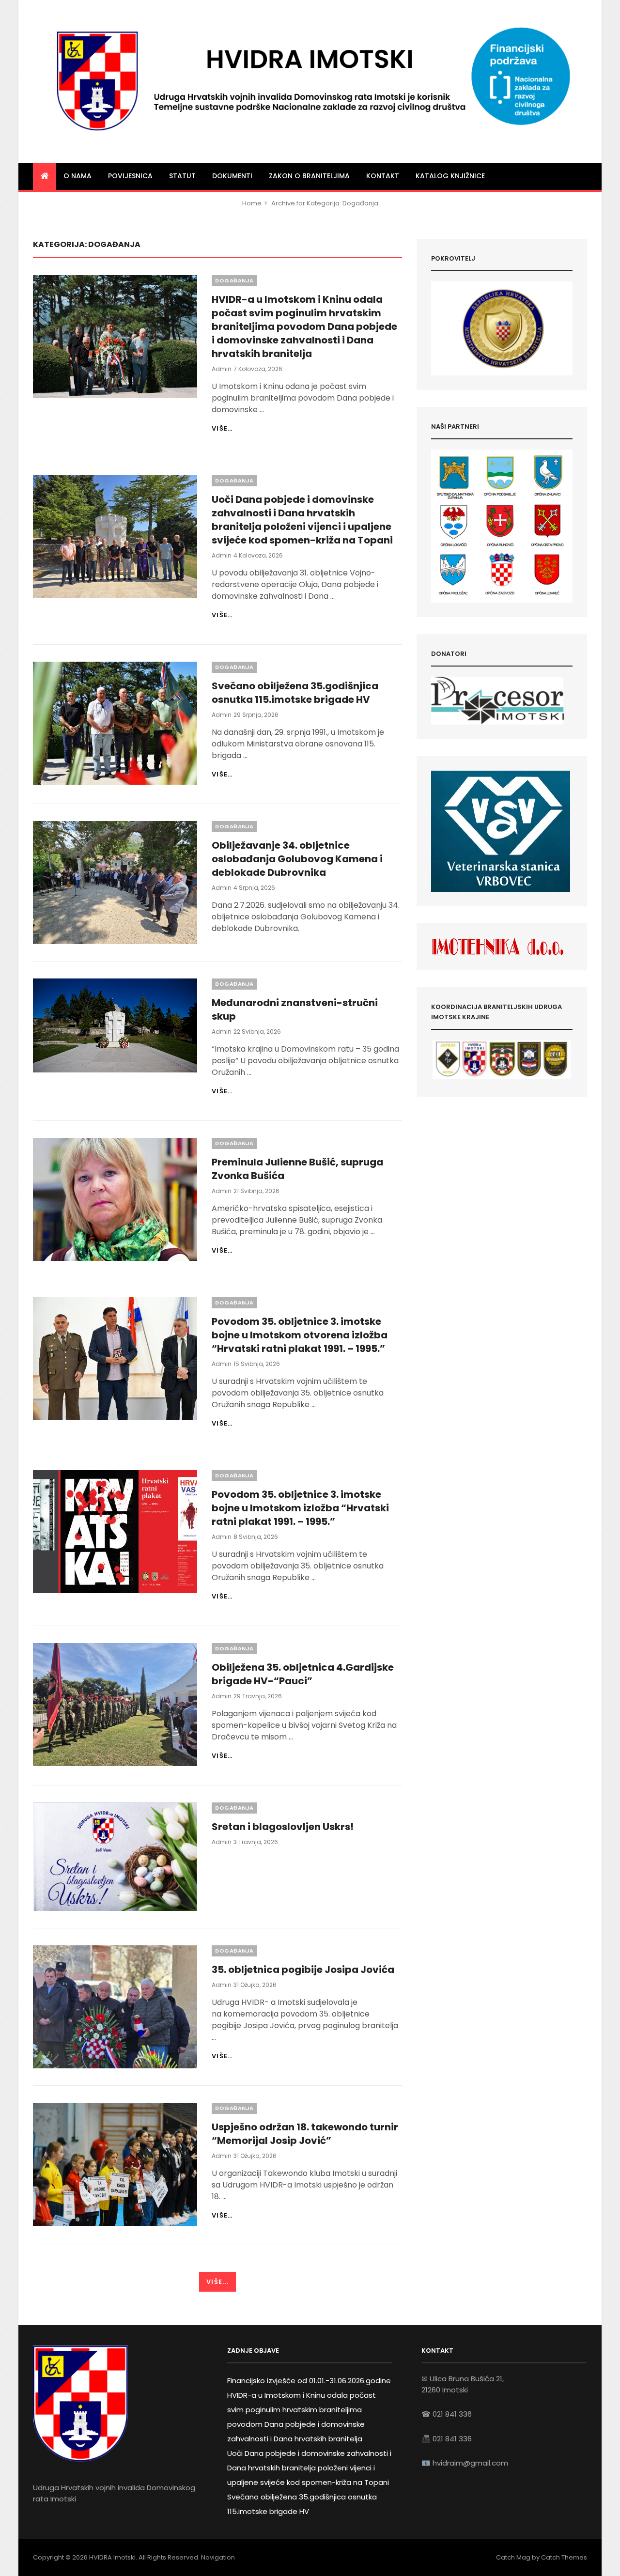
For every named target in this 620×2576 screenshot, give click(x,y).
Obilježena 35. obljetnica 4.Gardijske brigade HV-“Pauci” (303, 1674)
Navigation (218, 2557)
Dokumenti (232, 176)
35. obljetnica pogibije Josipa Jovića (303, 1970)
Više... (217, 2282)
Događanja (234, 280)
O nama (77, 176)
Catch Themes (564, 2557)
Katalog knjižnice (450, 176)
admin (222, 369)
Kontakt (383, 176)
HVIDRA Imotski (112, 2557)
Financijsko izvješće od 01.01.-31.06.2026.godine (309, 2381)
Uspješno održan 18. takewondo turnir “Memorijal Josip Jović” (305, 2134)
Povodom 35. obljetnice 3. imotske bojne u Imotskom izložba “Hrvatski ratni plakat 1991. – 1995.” (300, 1508)
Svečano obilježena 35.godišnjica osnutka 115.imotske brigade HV (295, 693)
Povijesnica (130, 176)
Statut (182, 176)
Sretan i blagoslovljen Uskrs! (283, 1827)
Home (252, 203)
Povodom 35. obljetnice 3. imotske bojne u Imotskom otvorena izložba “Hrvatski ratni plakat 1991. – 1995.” (300, 1335)
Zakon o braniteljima (309, 176)
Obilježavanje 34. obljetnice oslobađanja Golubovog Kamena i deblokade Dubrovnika (297, 859)
